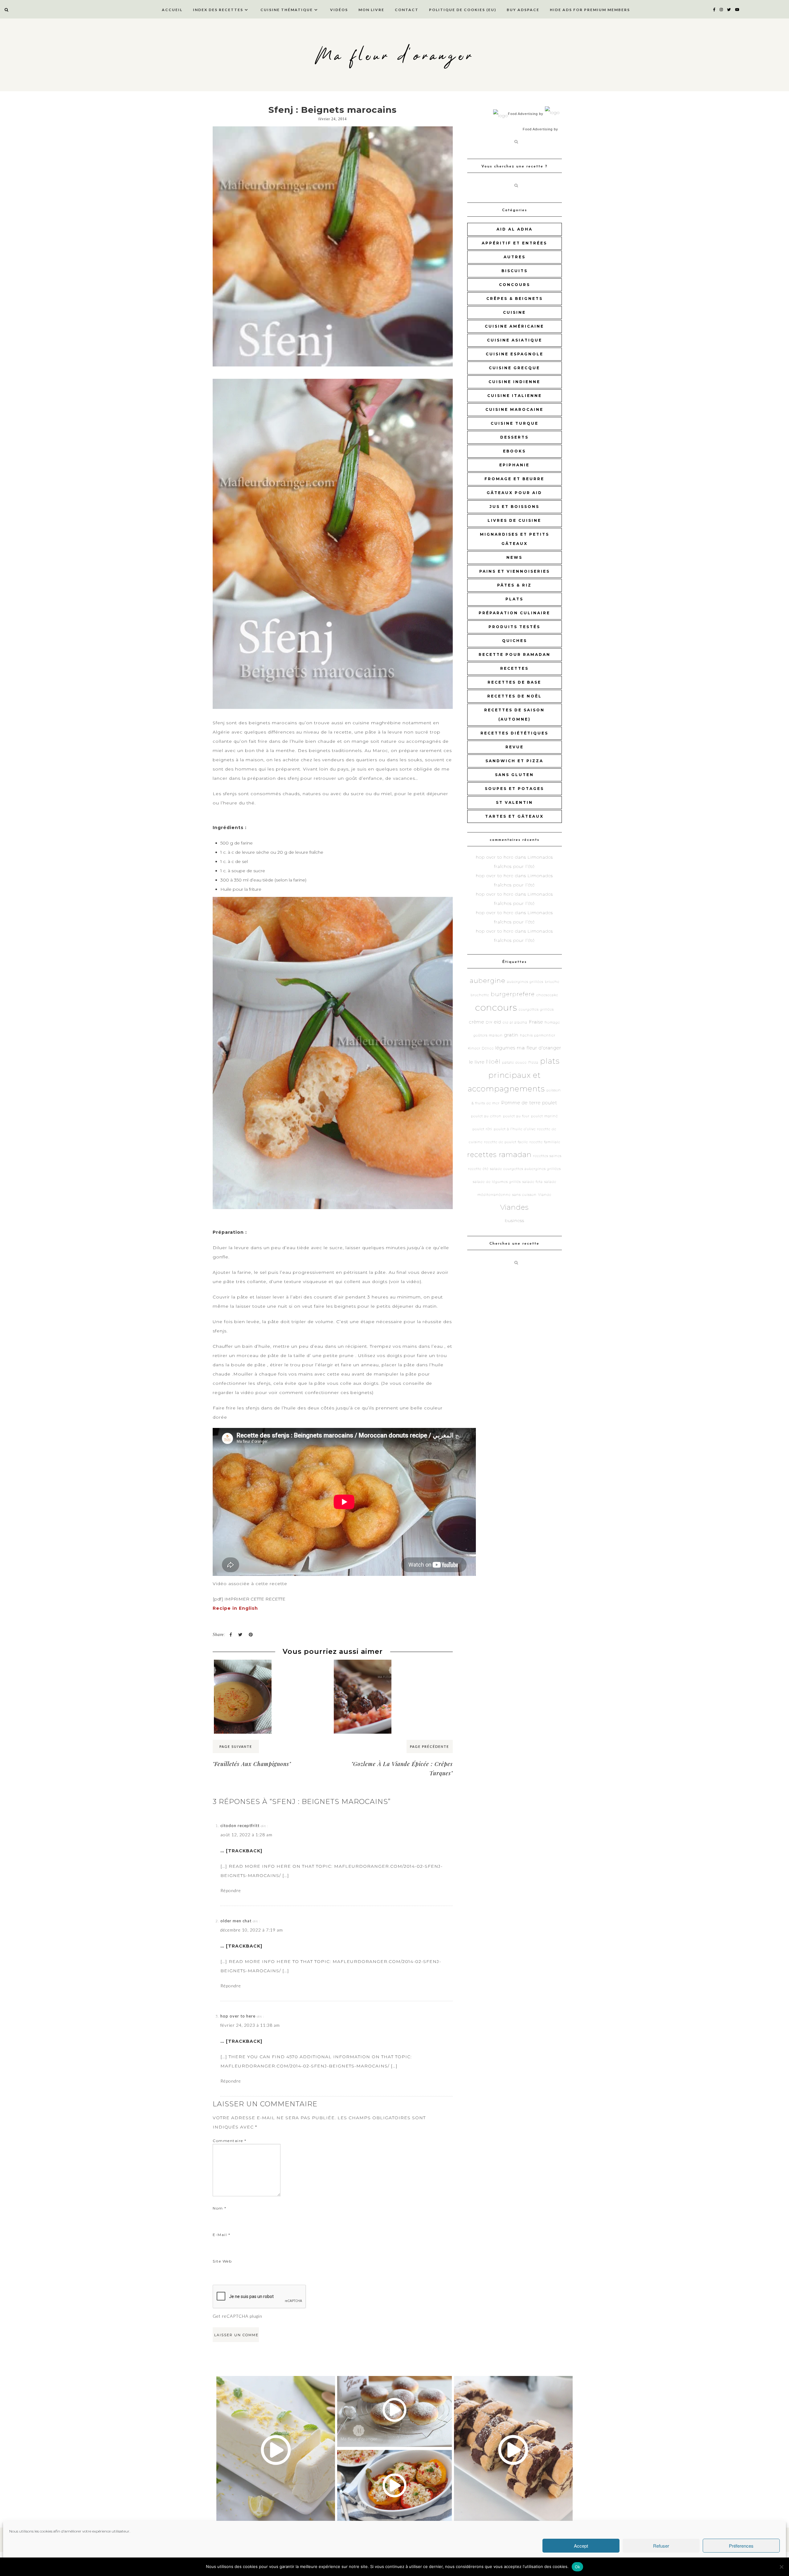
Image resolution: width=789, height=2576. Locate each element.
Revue (515, 747)
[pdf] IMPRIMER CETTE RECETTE (249, 1599)
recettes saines (547, 1156)
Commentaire (230, 2141)
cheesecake (547, 995)
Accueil (172, 10)
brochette (480, 995)
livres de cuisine (514, 520)
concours (515, 285)
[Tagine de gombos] (423, 1671)
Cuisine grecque (514, 368)
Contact (407, 10)
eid (498, 1022)
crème (477, 1022)
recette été (478, 1169)
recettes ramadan (499, 1155)
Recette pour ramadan (515, 654)
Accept (581, 2546)
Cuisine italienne (515, 396)
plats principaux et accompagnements (514, 1075)
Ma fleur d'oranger (395, 56)
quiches (515, 641)
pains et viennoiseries (515, 571)
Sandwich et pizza (514, 761)
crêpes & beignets (515, 298)
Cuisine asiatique (515, 340)
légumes (505, 1048)
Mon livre (371, 10)
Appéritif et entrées (514, 243)
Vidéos (339, 10)
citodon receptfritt (240, 1826)
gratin (511, 1035)
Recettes (514, 668)
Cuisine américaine (514, 326)
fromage (552, 1022)
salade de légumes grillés (497, 1182)
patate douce (514, 1063)
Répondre (231, 1890)
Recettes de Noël (515, 696)
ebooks (514, 451)
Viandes (515, 1207)
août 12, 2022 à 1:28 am (246, 1835)
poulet (550, 1103)
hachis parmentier (538, 1035)
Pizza (533, 1063)
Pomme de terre (521, 1103)
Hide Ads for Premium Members (590, 10)
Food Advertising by (526, 114)
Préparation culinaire (514, 613)
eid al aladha (515, 1022)
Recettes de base (514, 682)
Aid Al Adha (515, 229)
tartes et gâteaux (514, 816)
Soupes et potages (514, 789)
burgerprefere (513, 994)
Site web (222, 2261)
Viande (545, 1195)
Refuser (661, 2546)
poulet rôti (482, 1129)
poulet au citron (486, 1116)
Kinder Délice (481, 1048)
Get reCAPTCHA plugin (237, 2316)
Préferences (741, 2546)
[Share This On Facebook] (231, 1635)
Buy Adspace (523, 10)
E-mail (221, 2235)
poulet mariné (544, 1116)
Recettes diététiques (514, 733)
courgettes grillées (536, 1010)
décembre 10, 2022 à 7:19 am (252, 1930)
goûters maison (488, 1035)
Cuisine (514, 312)
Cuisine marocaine (514, 409)
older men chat (236, 1921)
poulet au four (516, 1116)
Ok (578, 2567)
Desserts (514, 437)
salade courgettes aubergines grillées (525, 1169)
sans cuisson (524, 1195)
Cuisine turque (515, 423)
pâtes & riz (514, 585)
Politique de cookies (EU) (463, 10)
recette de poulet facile (506, 1142)
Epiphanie (514, 465)
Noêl (493, 1062)
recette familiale (545, 1142)
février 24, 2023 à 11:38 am (250, 2025)
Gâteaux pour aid (514, 493)
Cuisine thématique (287, 10)
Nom (220, 2208)
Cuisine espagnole (515, 354)
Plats (514, 599)
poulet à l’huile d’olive (515, 1129)
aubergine (488, 981)
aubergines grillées (525, 982)
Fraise (536, 1022)
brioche (552, 982)
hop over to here (238, 2016)
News (514, 557)
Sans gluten (514, 775)
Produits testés (514, 627)
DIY (489, 1022)
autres (515, 257)
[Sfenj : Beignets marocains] (333, 246)
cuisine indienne (514, 382)
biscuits (515, 271)
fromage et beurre (514, 479)
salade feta (533, 1182)
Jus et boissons (514, 507)
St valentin (514, 802)
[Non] (781, 2567)
